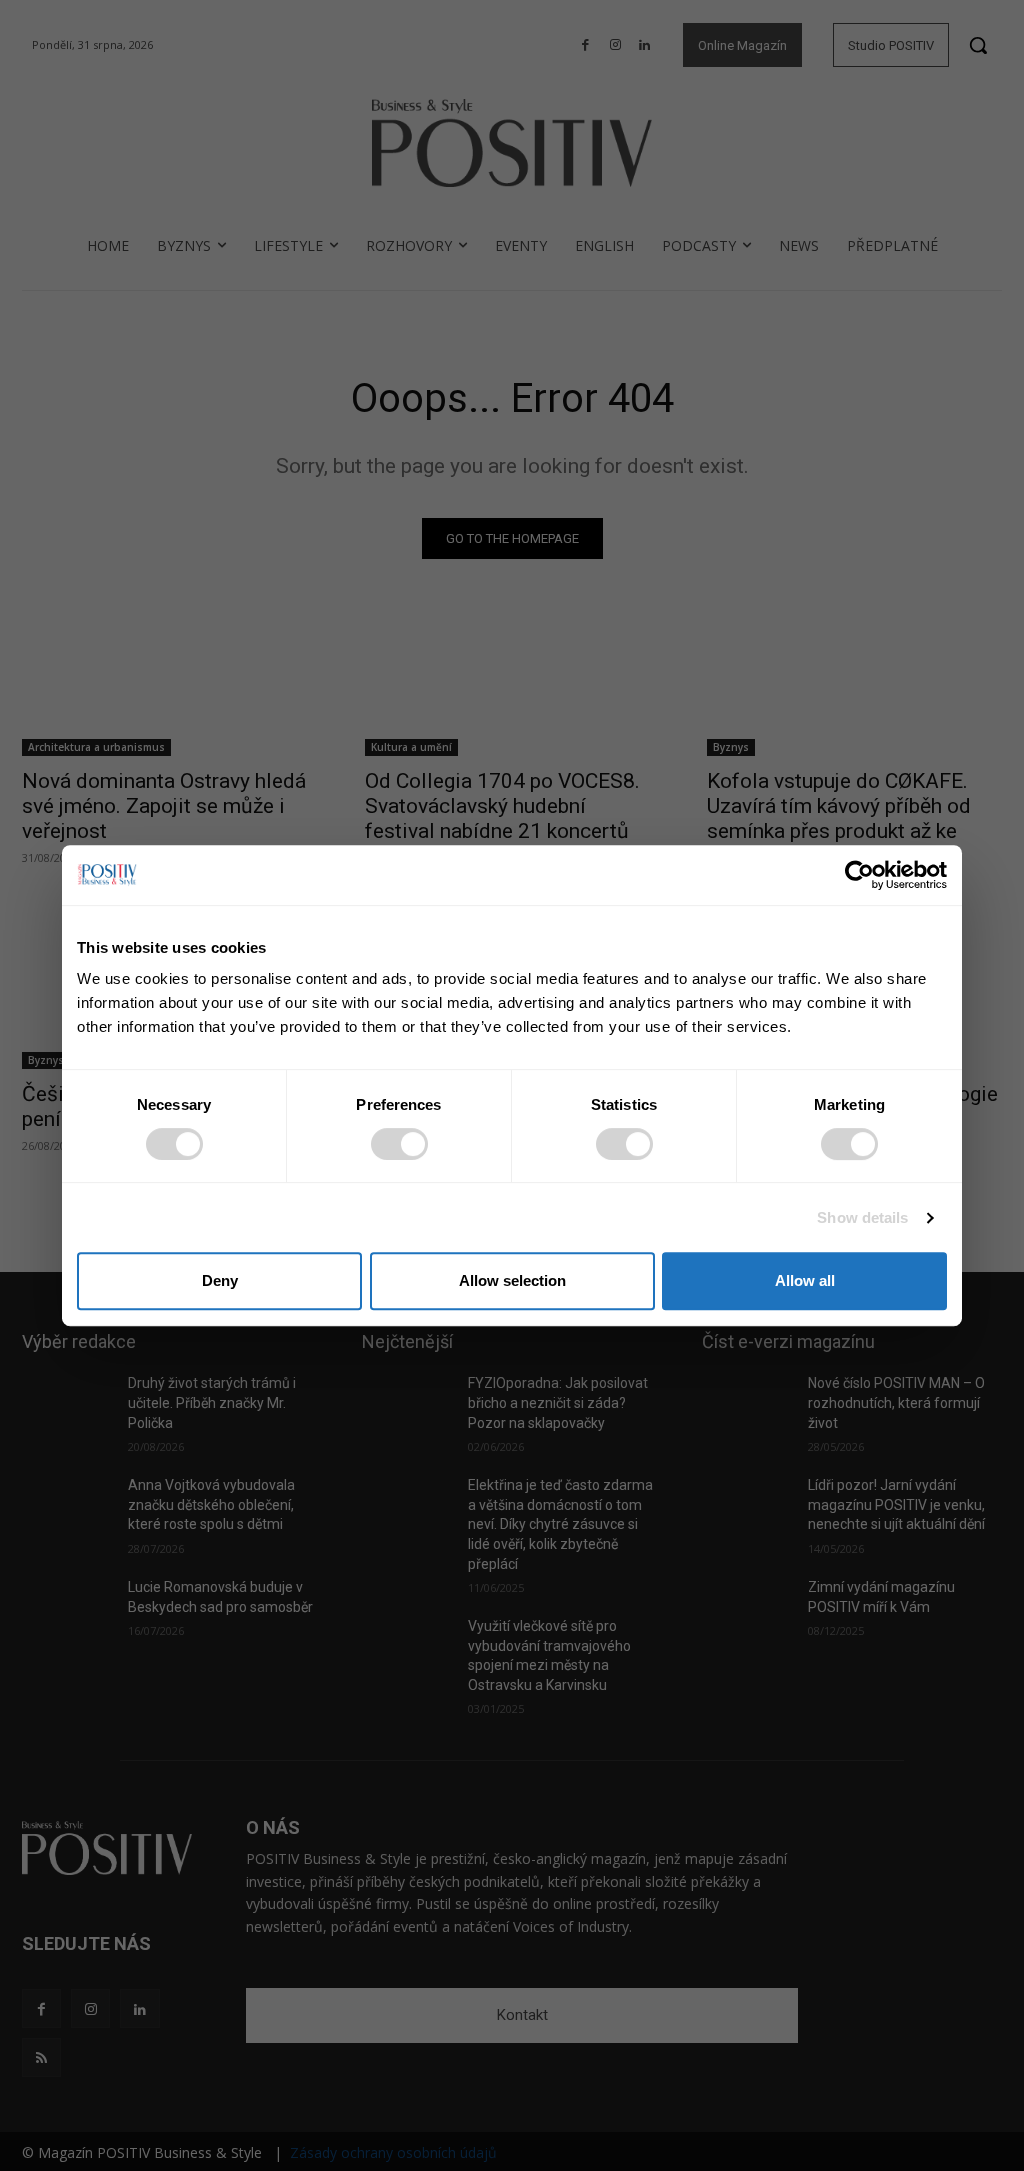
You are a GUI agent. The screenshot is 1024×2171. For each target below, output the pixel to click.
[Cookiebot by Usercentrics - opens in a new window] (859, 875)
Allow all (805, 1280)
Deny (220, 1280)
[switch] (399, 1144)
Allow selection (512, 1280)
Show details (862, 1217)
